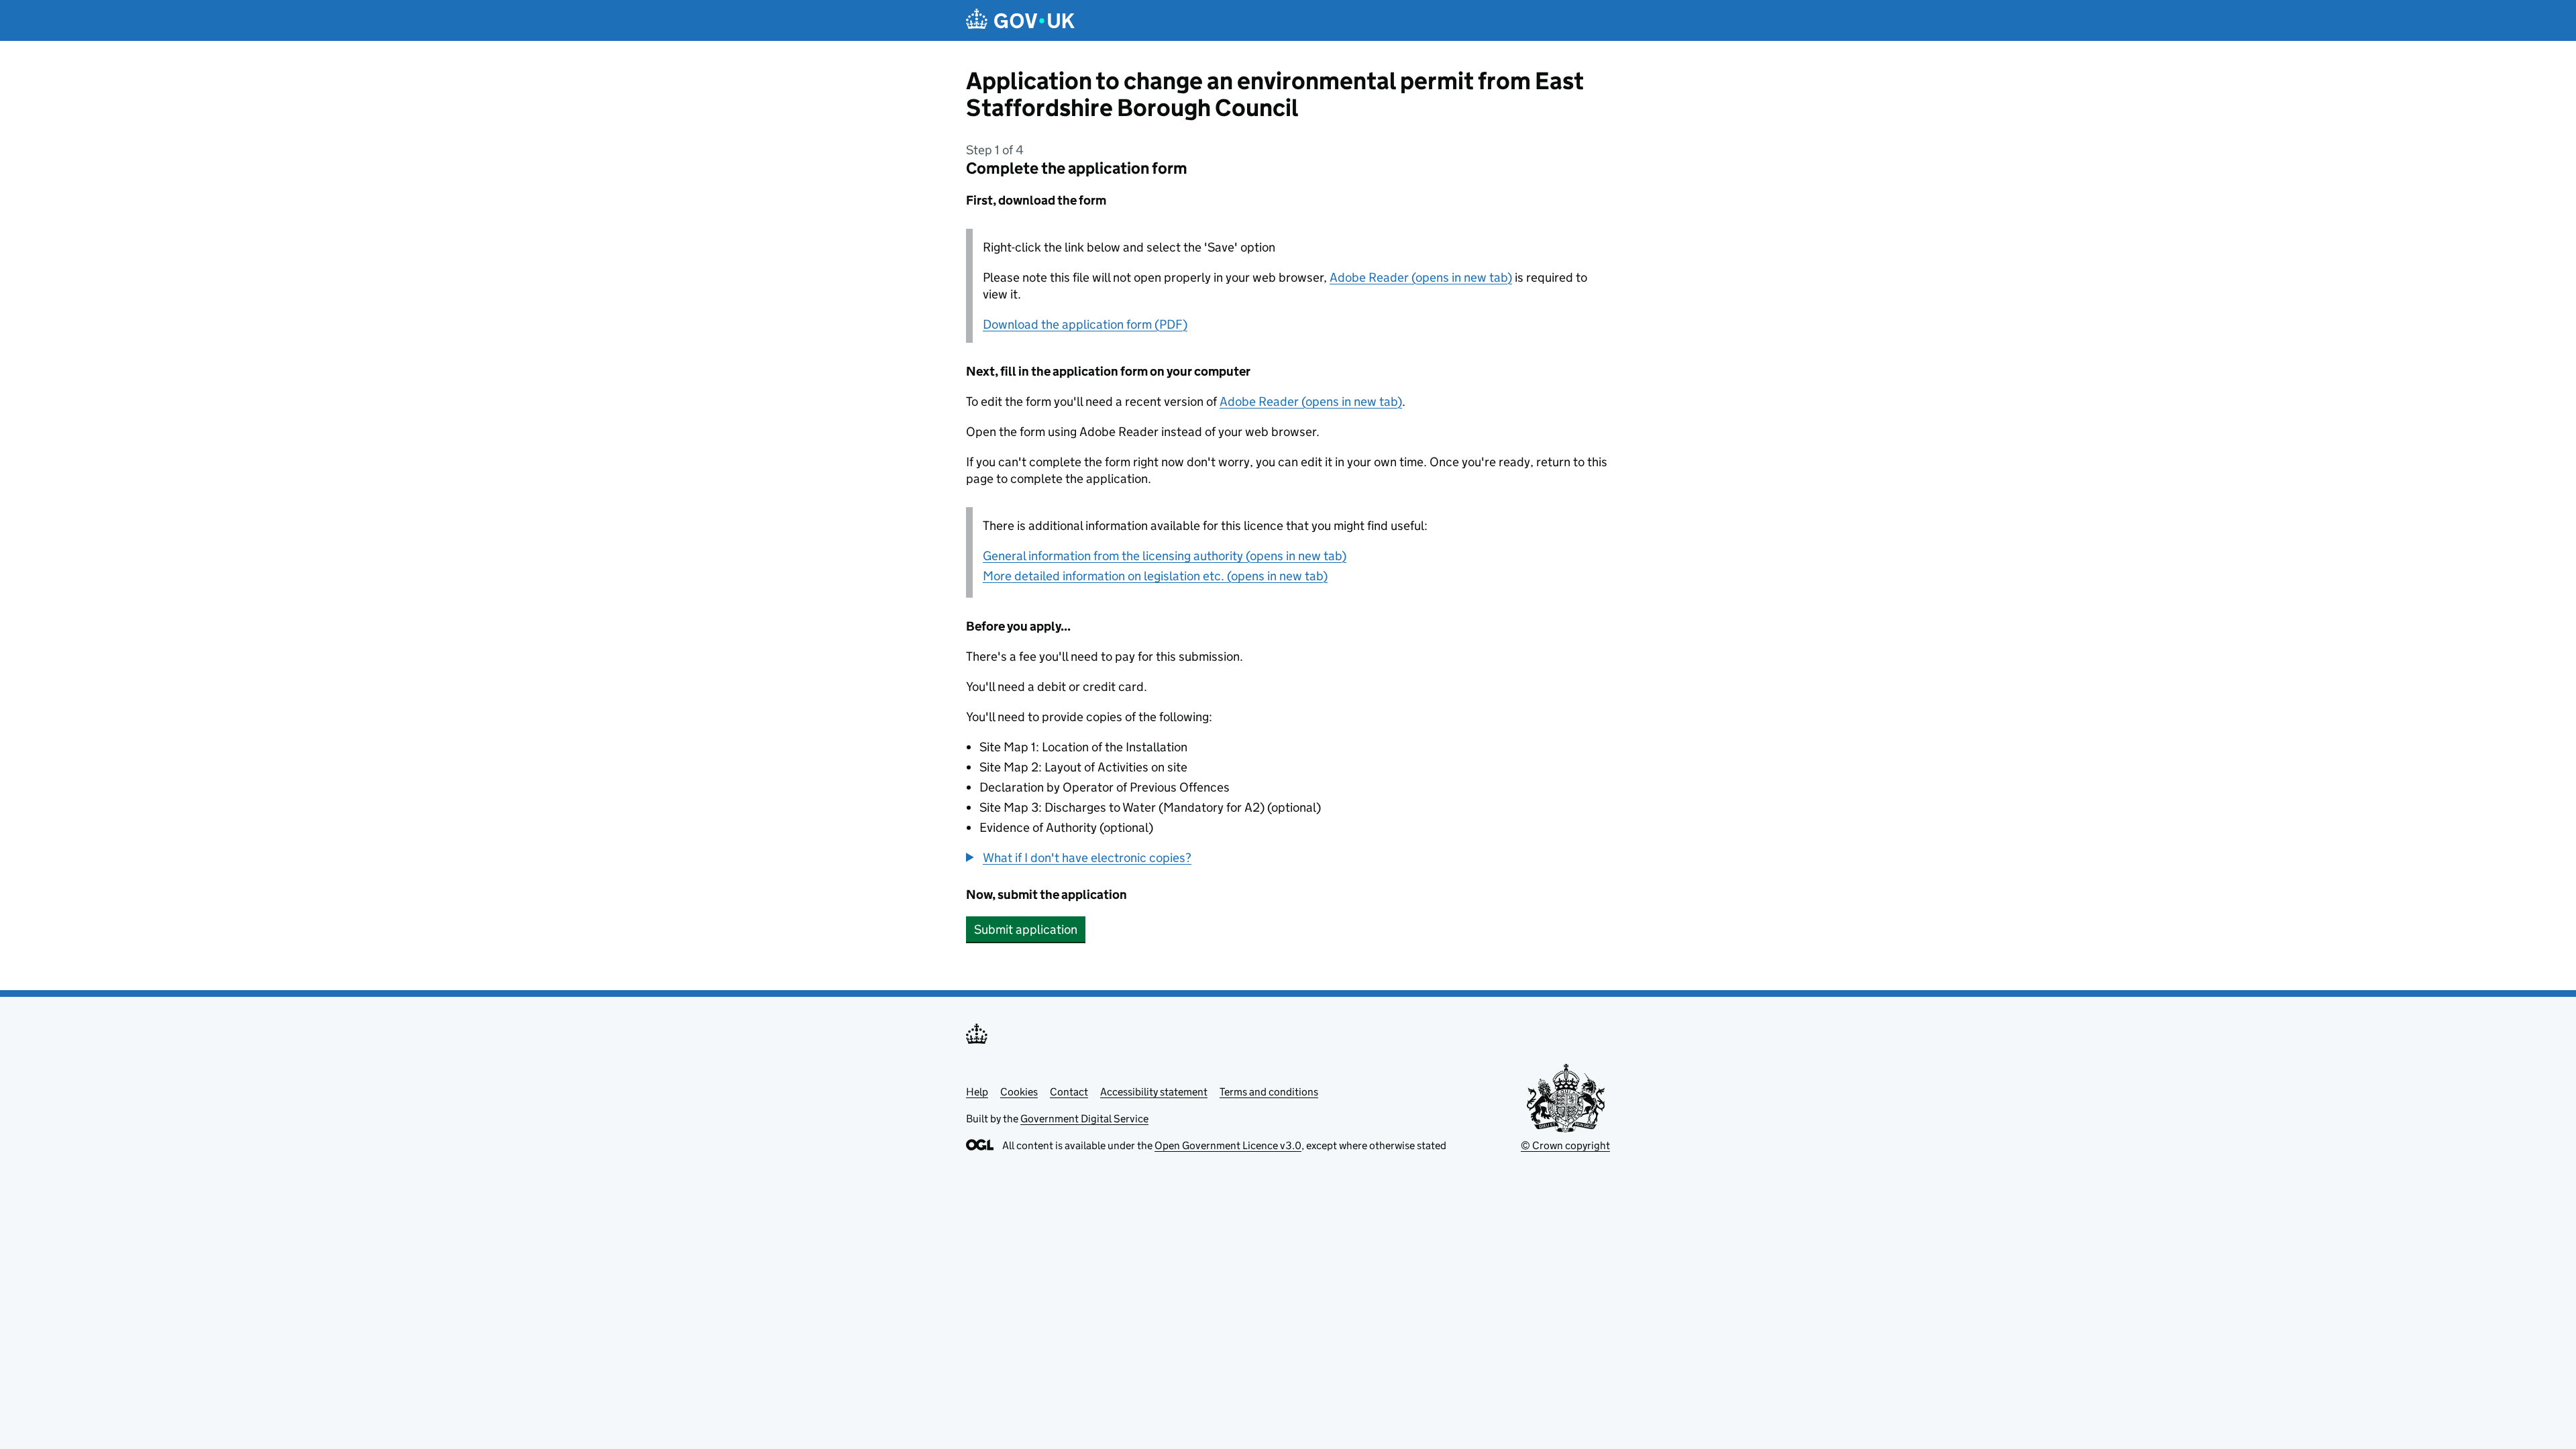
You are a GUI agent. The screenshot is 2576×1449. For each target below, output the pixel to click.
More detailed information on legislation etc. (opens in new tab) (1155, 576)
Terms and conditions (1269, 1092)
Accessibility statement (1154, 1092)
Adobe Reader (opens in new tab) (1421, 277)
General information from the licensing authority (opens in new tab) (1165, 556)
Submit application (1026, 929)
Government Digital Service (1084, 1119)
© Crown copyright (1565, 1145)
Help (977, 1092)
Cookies (1019, 1092)
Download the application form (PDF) (1085, 324)
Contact (1069, 1092)
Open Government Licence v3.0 (1228, 1145)
